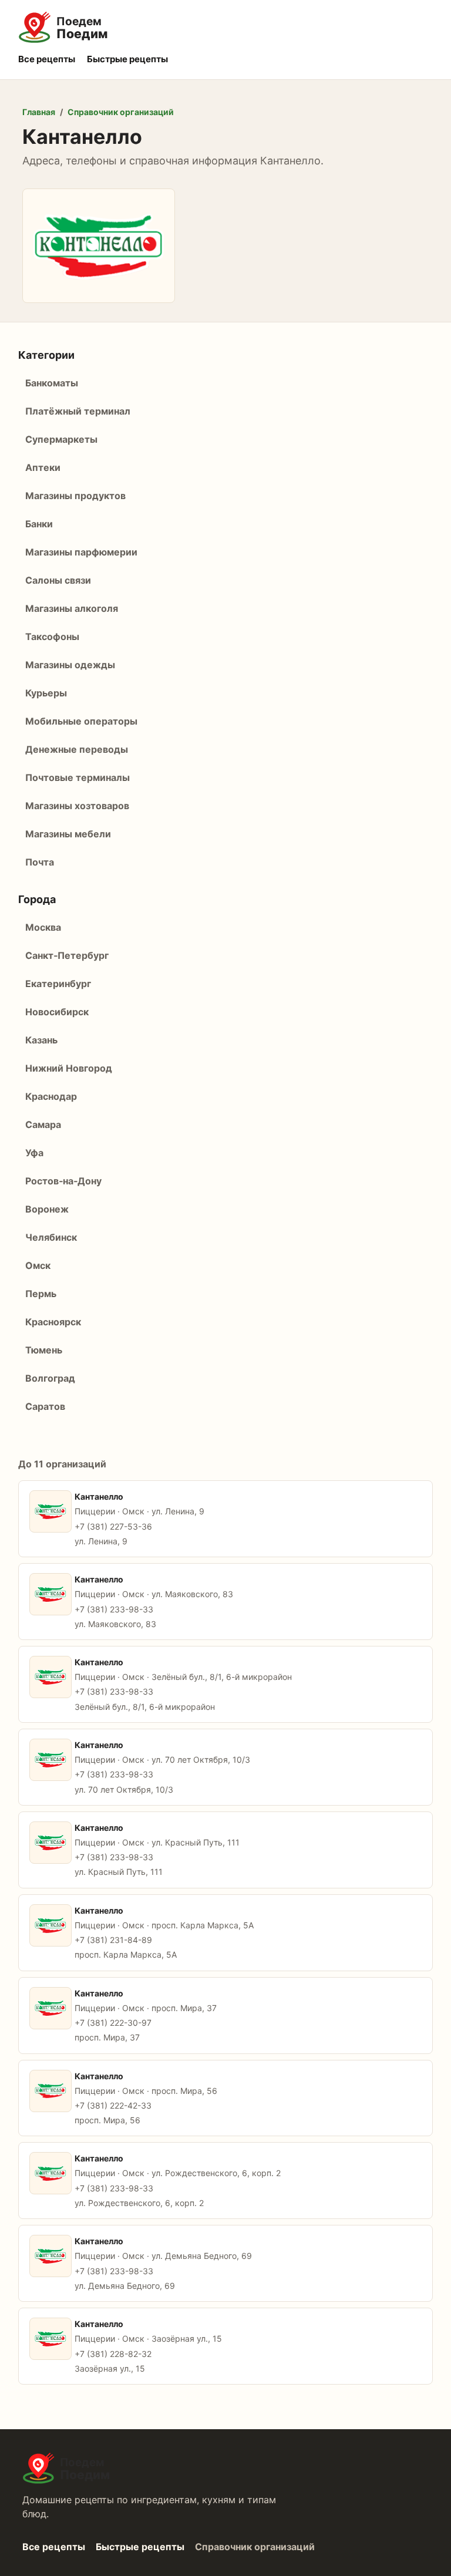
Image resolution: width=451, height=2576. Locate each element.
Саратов (45, 1406)
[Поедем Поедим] (226, 28)
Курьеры (46, 693)
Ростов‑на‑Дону (63, 1181)
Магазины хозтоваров (77, 806)
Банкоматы (52, 383)
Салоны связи (58, 580)
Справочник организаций (121, 112)
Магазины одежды (70, 665)
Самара (43, 1124)
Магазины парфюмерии (81, 552)
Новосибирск (57, 1012)
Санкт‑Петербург (67, 955)
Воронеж (47, 1209)
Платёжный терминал (78, 411)
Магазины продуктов (75, 496)
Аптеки (43, 467)
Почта (40, 862)
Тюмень (44, 1350)
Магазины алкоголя (72, 608)
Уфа (34, 1153)
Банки (39, 524)
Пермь (41, 1294)
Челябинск (51, 1237)
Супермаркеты (61, 439)
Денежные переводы (77, 749)
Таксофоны (52, 637)
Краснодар (51, 1096)
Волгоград (50, 1378)
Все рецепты (47, 59)
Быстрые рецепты (127, 59)
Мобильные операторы (81, 721)
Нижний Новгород (69, 1068)
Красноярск (53, 1322)
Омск (38, 1265)
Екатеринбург (58, 984)
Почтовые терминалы (78, 777)
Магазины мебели (68, 834)
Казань (41, 1040)
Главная (39, 112)
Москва (43, 927)
